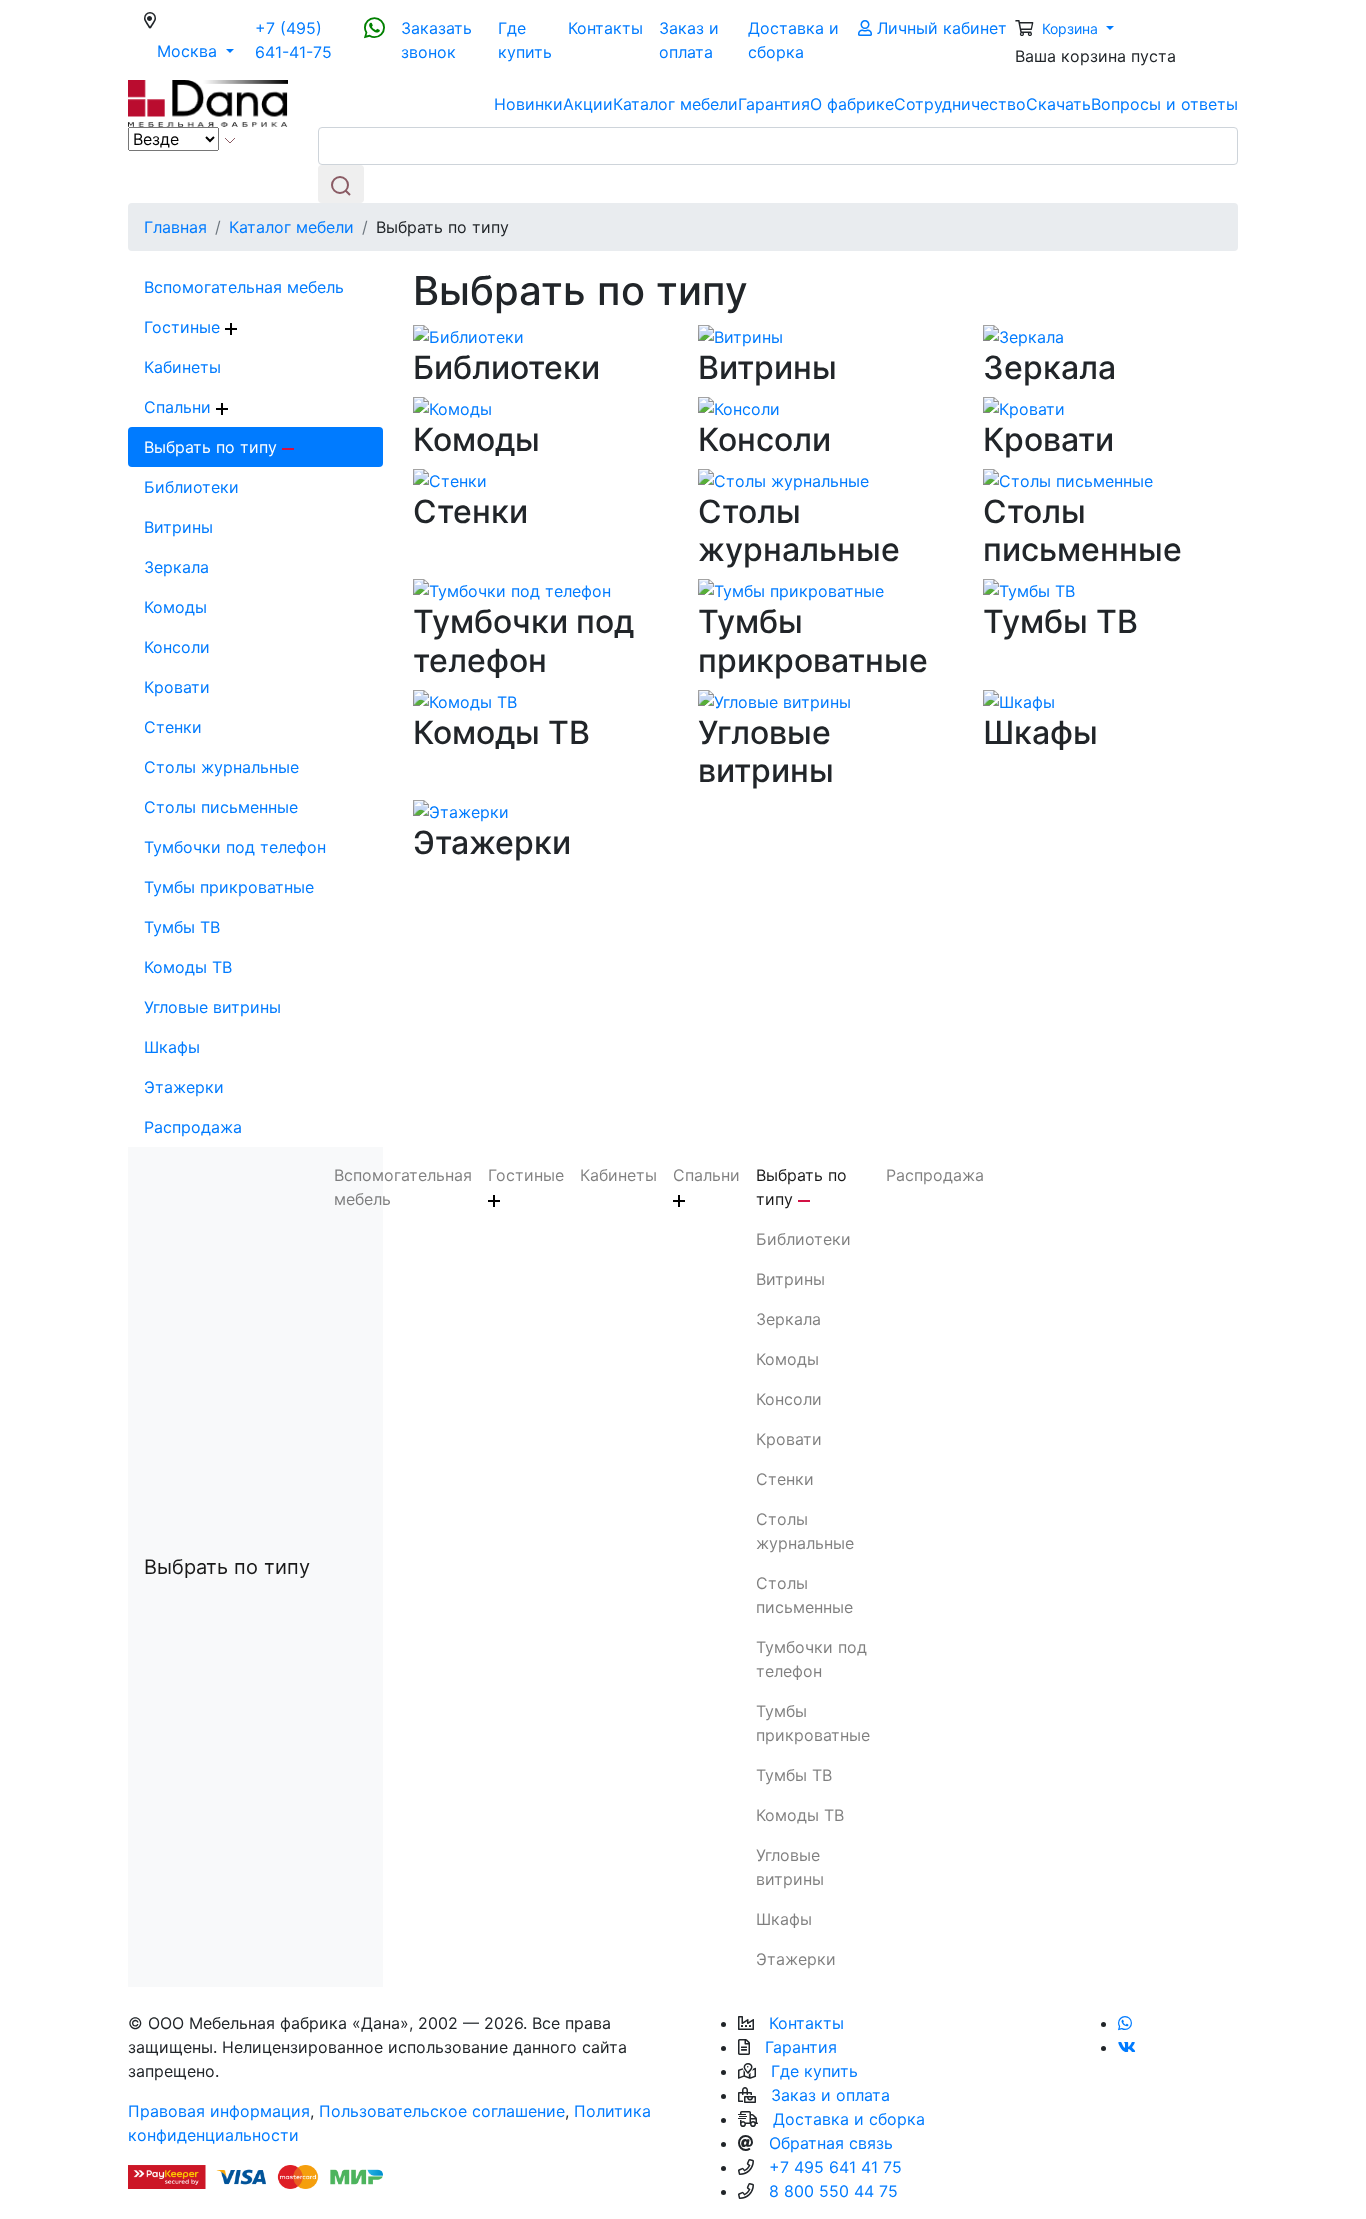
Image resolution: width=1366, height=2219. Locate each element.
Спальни (180, 407)
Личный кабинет (939, 28)
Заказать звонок (436, 40)
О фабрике (852, 104)
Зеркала (176, 567)
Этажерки (184, 1087)
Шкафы (172, 1047)
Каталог (675, 104)
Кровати (177, 687)
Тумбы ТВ (182, 927)
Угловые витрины (212, 1007)
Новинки (528, 104)
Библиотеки (191, 487)
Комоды (175, 607)
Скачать (1058, 104)
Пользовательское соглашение (442, 2111)
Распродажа (193, 1127)
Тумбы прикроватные (229, 887)
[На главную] (208, 102)
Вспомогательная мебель (244, 287)
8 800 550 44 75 (833, 2191)
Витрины (178, 527)
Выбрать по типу (213, 447)
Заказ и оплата (689, 40)
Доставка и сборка (793, 40)
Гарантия (774, 104)
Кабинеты (182, 367)
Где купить (525, 40)
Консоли (177, 647)
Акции (588, 104)
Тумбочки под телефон (235, 847)
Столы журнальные (221, 767)
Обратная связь (831, 2143)
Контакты (605, 28)
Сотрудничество (960, 104)
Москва (202, 50)
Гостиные (184, 327)
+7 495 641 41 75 (835, 2167)
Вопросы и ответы (1164, 104)
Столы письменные (221, 807)
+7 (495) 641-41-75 (293, 40)
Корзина (1072, 28)
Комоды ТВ (188, 967)
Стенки (173, 727)
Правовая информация (219, 2111)
